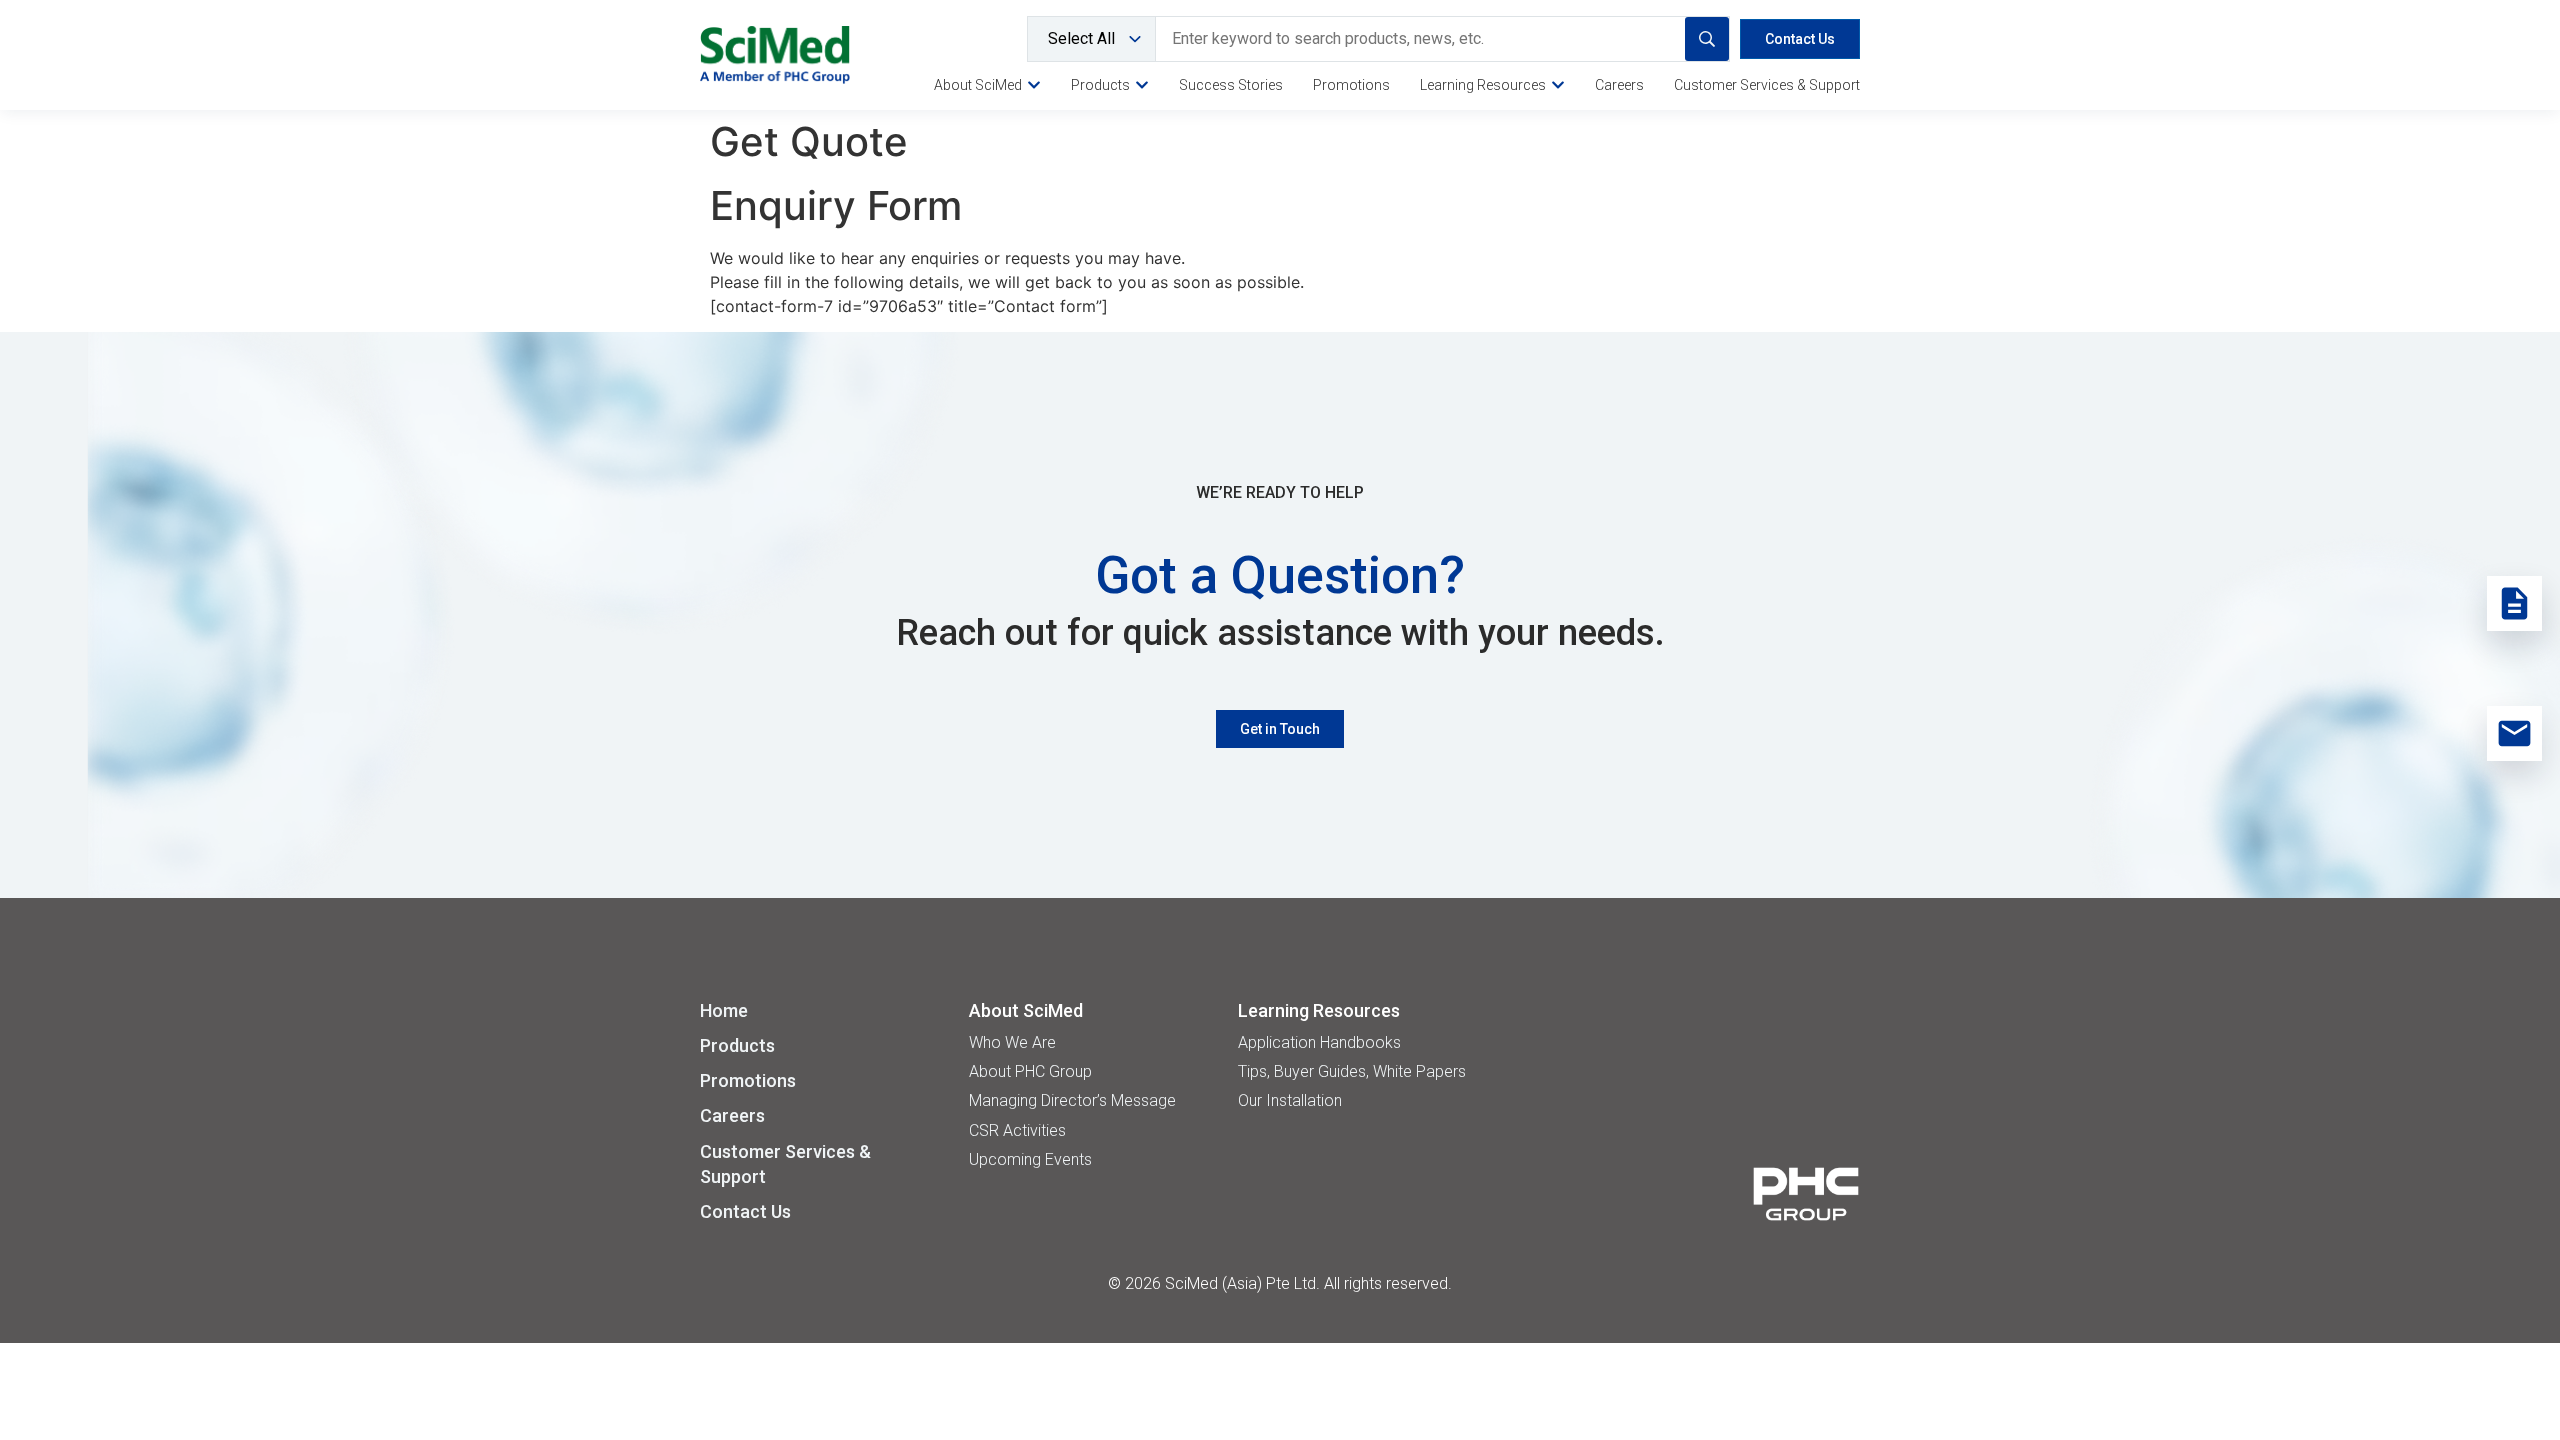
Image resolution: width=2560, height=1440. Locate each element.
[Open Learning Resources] (1558, 85)
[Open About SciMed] (1034, 85)
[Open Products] (1142, 85)
